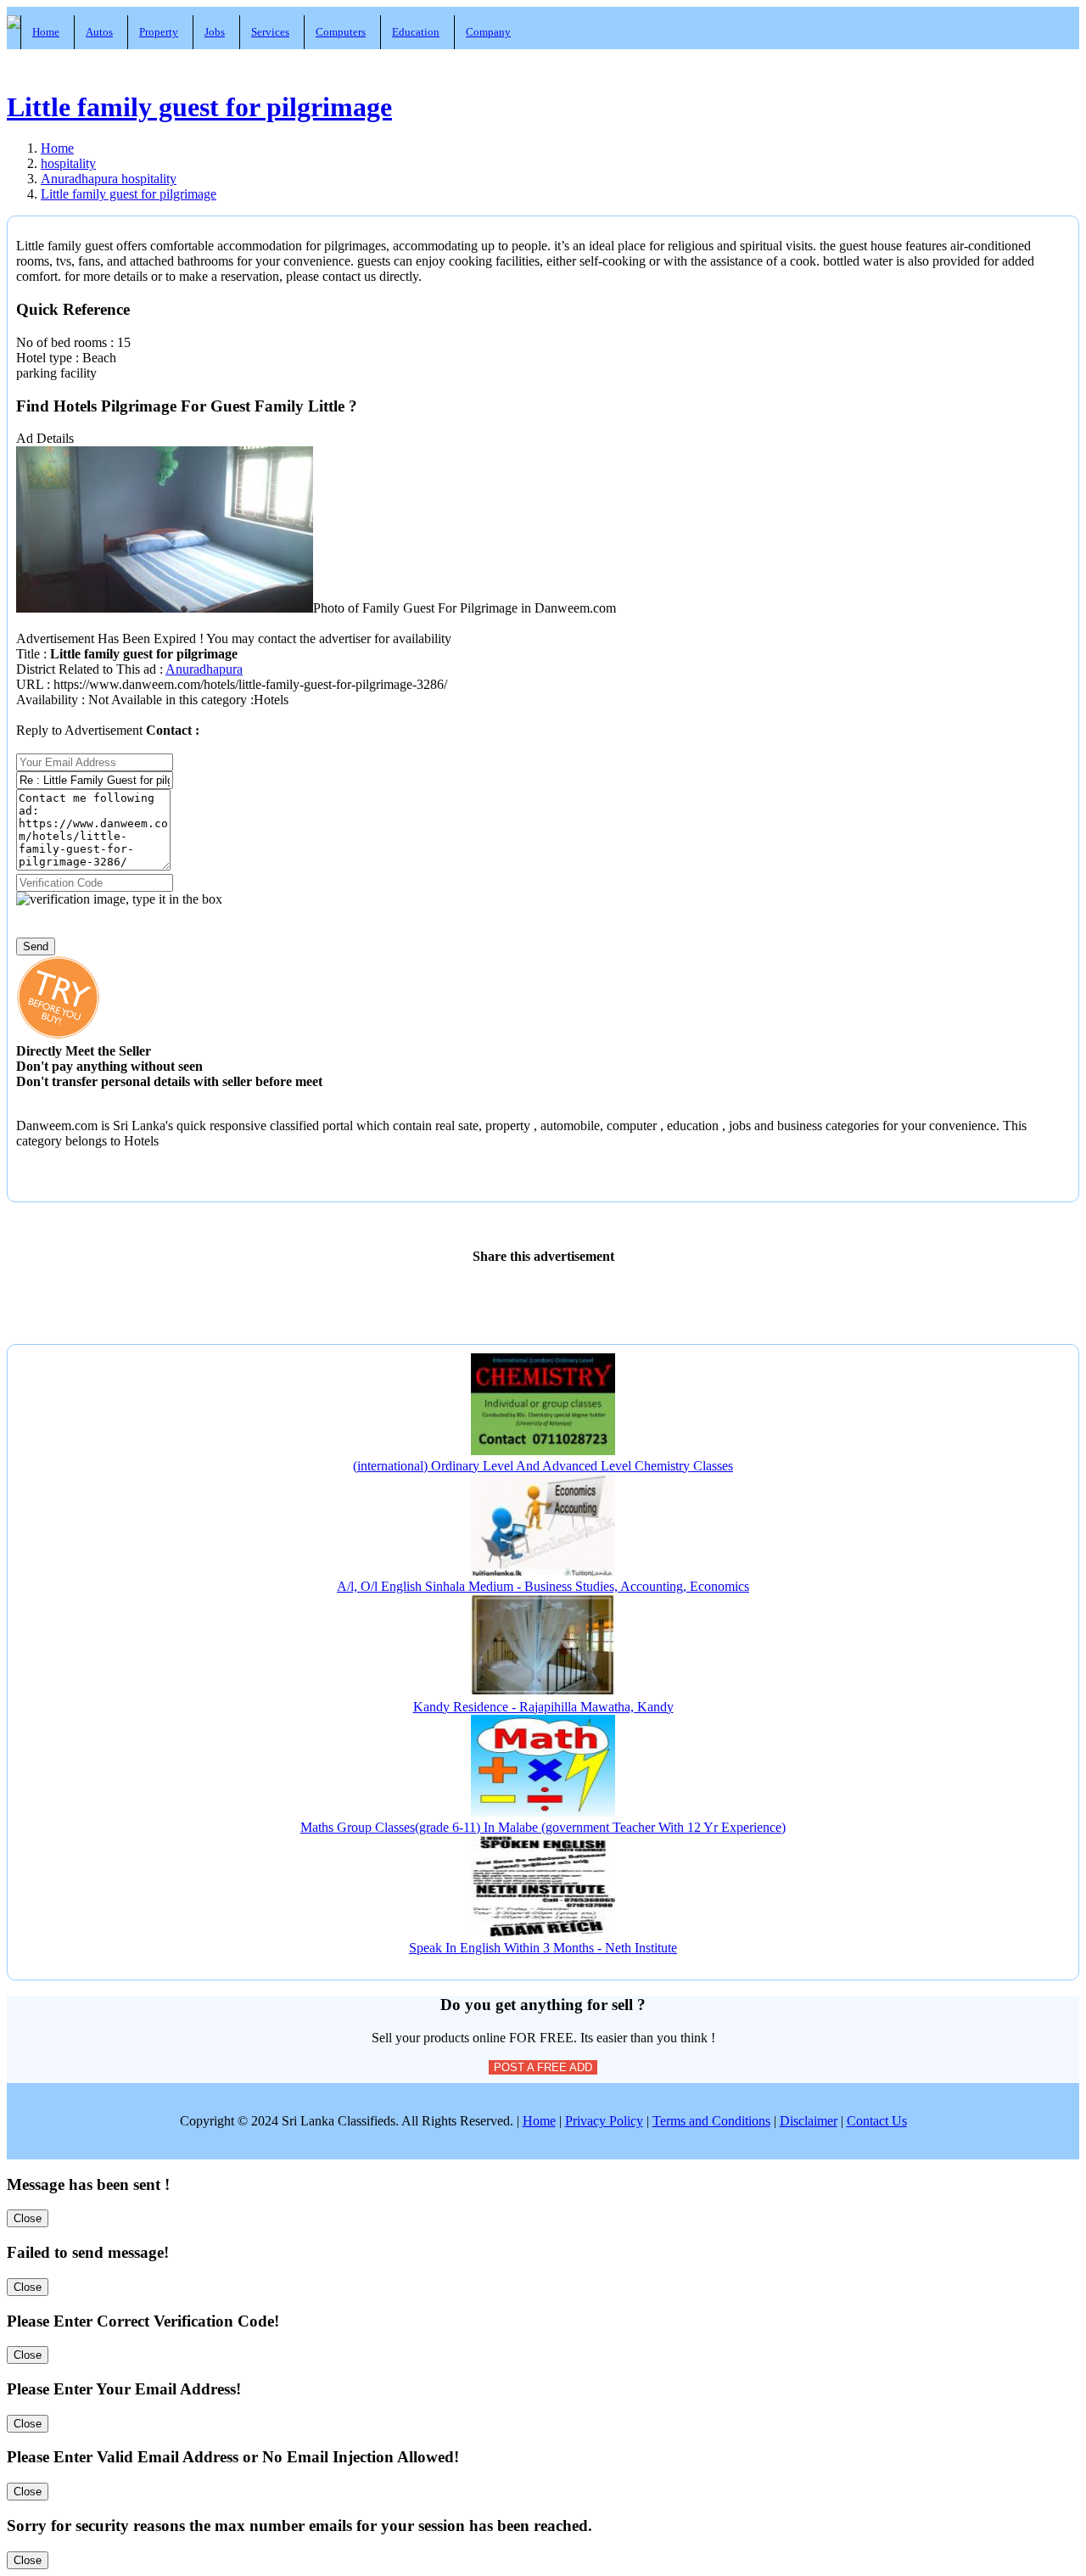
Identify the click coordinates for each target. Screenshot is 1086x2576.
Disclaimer (809, 2121)
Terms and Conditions (711, 2121)
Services (270, 32)
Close (28, 2218)
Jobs (215, 32)
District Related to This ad (86, 669)
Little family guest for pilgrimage (199, 107)
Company (488, 32)
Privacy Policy (604, 2121)
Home (46, 32)
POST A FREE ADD (543, 2067)
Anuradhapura (204, 669)
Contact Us (877, 2121)
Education (416, 32)
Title (30, 654)
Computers (341, 32)
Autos (99, 32)
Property (159, 32)
